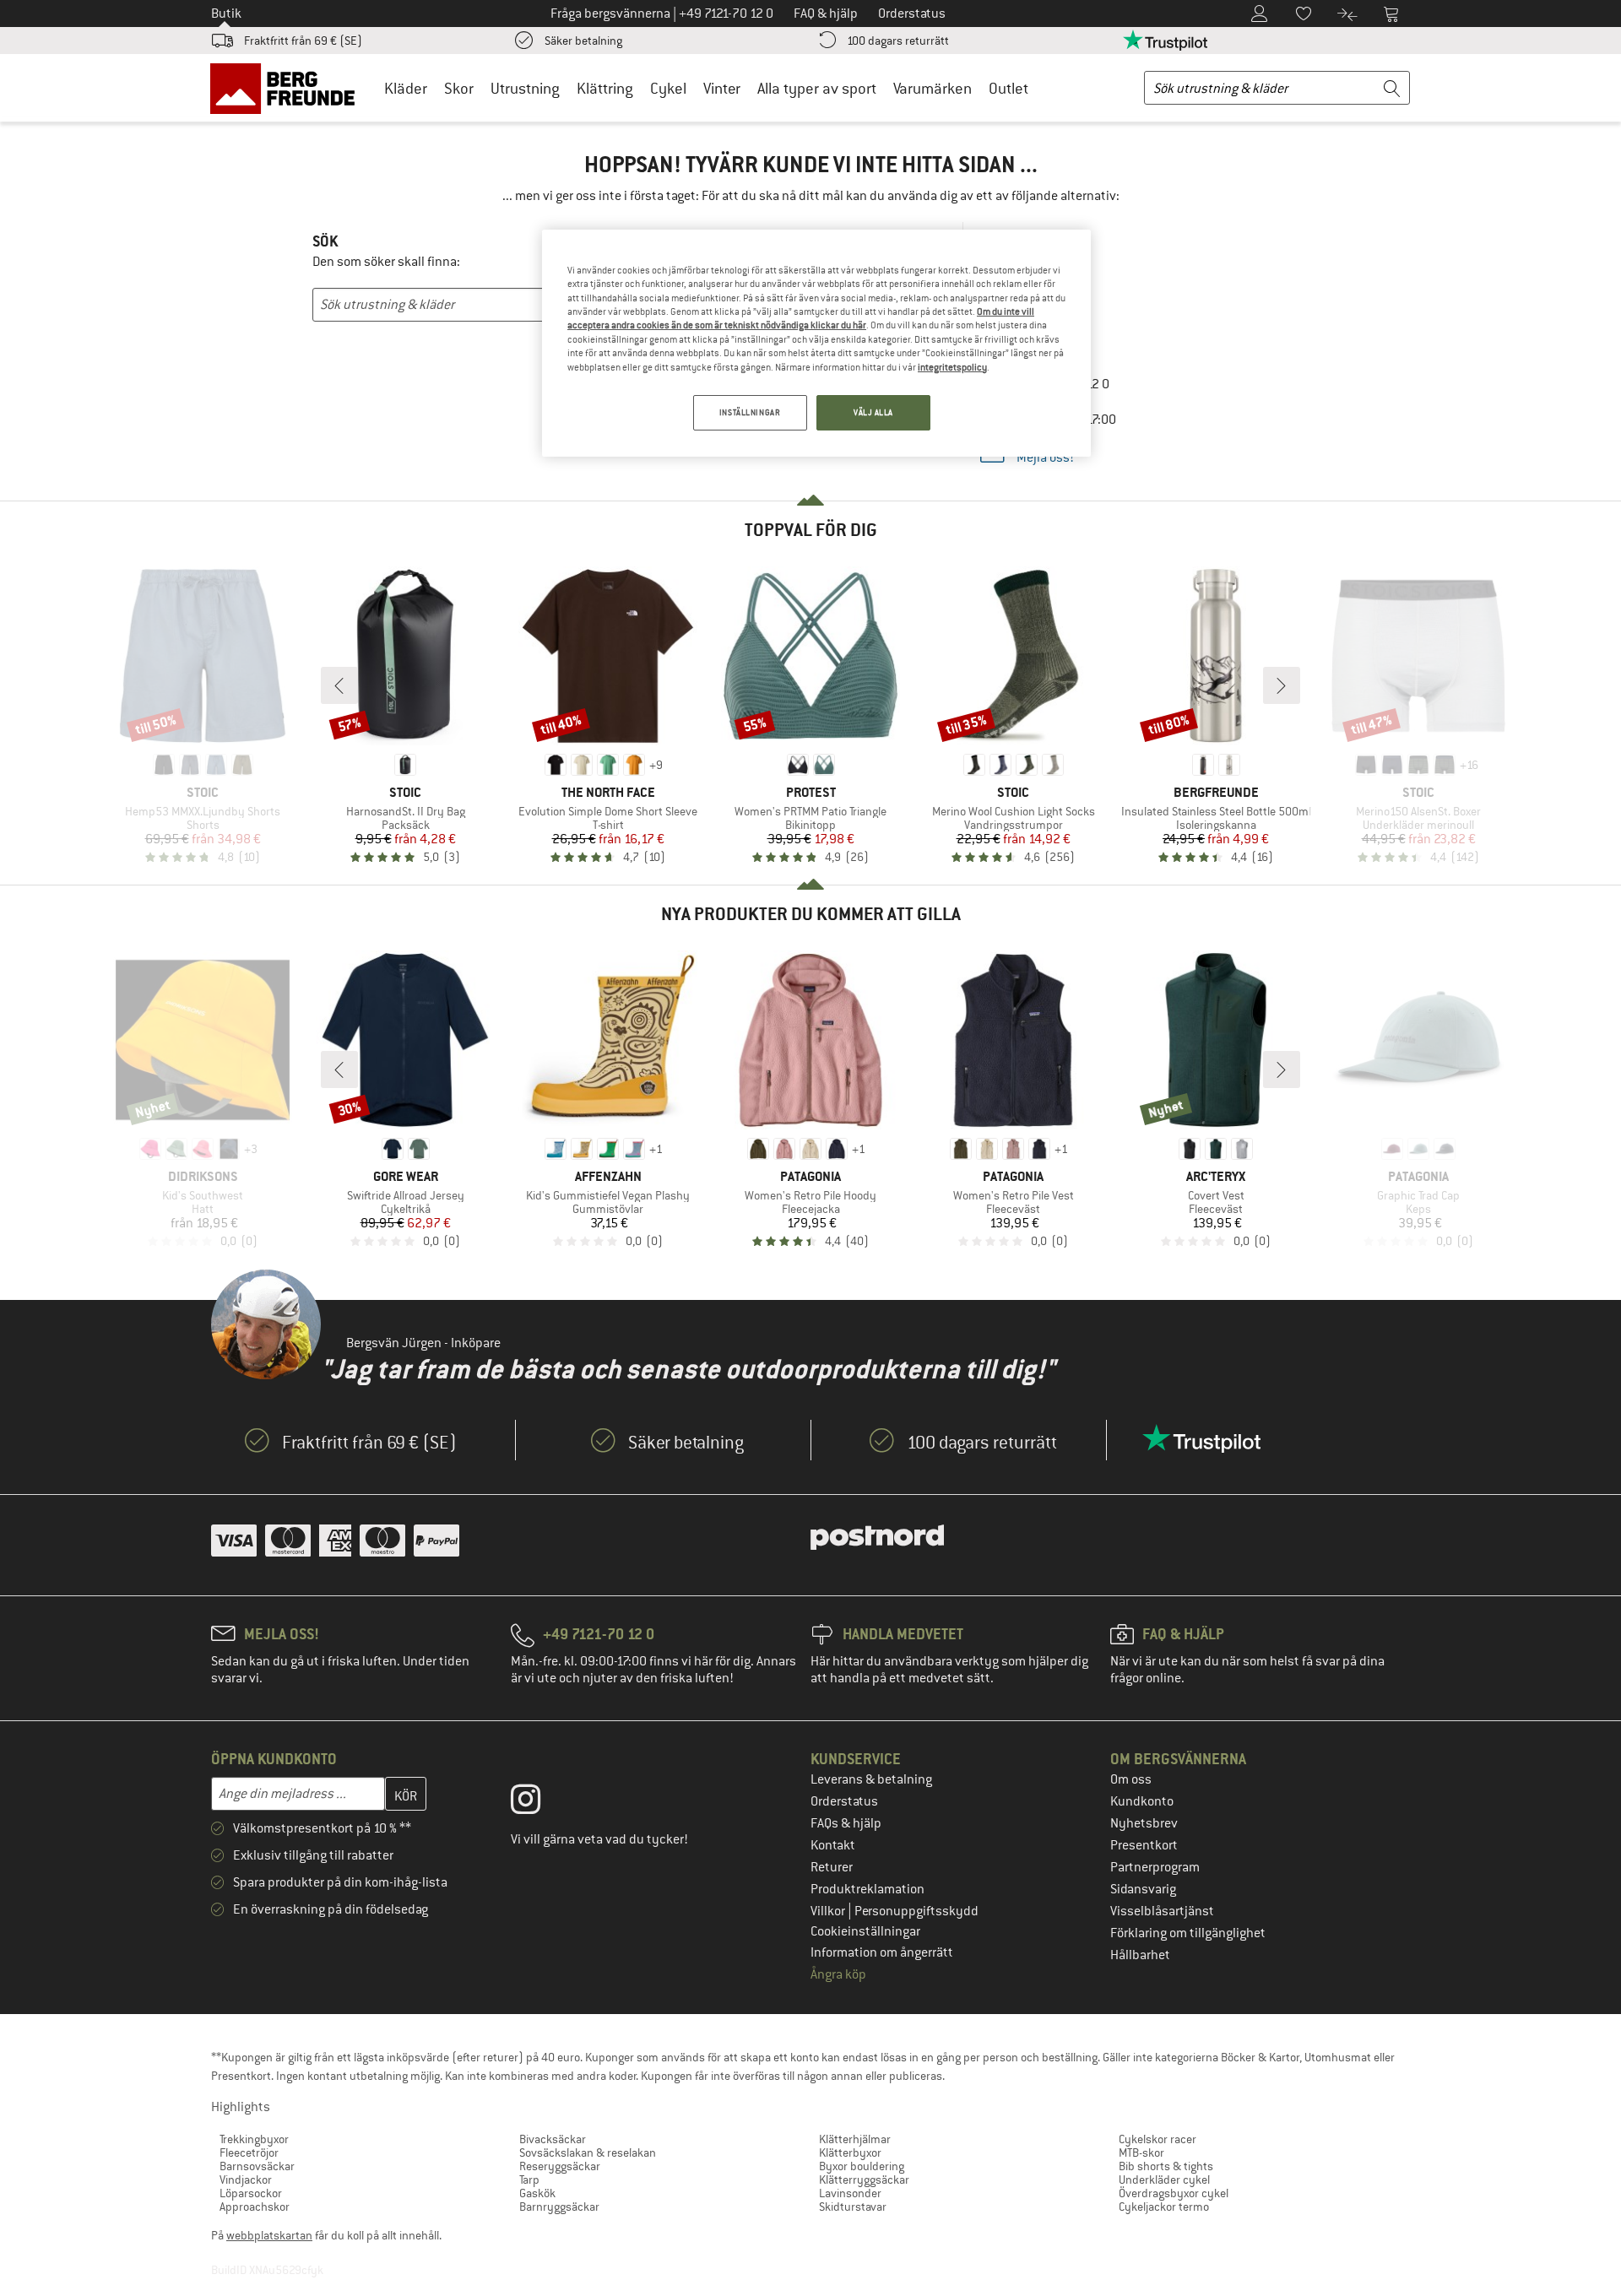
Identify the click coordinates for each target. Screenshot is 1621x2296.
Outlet (1008, 88)
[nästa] (1282, 685)
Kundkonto (1142, 1801)
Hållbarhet (1140, 1955)
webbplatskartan (269, 2235)
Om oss (1131, 1779)
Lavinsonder (850, 2193)
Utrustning (525, 88)
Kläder (406, 88)
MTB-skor (1141, 2152)
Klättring (605, 88)
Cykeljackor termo (1164, 2207)
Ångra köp (838, 1974)
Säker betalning (583, 41)
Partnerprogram (1155, 1867)
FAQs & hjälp (846, 1823)
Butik (226, 14)
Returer (832, 1867)
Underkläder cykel (1164, 2180)
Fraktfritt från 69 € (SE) (303, 41)
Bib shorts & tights (1166, 2166)
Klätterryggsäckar (864, 2180)
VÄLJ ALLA (873, 412)
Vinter (722, 88)
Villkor (829, 1911)
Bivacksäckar (553, 2139)
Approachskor (255, 2207)
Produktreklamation (867, 1889)
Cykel (668, 88)
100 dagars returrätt (898, 41)
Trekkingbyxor (254, 2139)
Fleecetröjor (249, 2152)
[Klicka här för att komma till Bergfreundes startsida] (288, 88)
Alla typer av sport (817, 88)
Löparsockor (251, 2193)
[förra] (339, 685)
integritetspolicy (952, 367)
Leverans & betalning (871, 1779)
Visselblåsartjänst (1162, 1911)
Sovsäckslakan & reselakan (588, 2152)
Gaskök (537, 2193)
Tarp (529, 2180)
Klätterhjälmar (855, 2139)
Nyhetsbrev (1144, 1823)
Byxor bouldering (862, 2166)
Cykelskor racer (1157, 2139)
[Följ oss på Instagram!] (538, 1803)
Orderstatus (844, 1801)
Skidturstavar (853, 2207)
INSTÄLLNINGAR (750, 412)
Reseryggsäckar (560, 2166)
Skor (459, 88)
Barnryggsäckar (559, 2207)
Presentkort (1144, 1845)
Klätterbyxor (850, 2152)
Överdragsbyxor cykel (1174, 2193)
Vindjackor (246, 2180)
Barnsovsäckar (257, 2166)
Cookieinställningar (865, 1931)
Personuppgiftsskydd (916, 1911)
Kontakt (833, 1845)
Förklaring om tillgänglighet (1188, 1933)
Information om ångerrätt (882, 1952)
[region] (816, 343)
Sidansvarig (1143, 1889)
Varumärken (932, 88)
